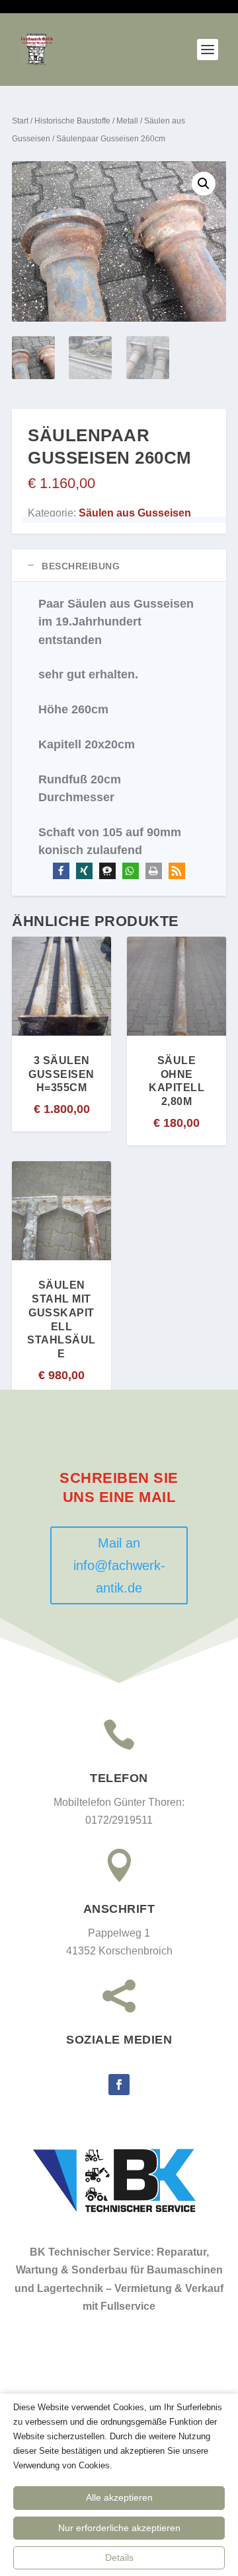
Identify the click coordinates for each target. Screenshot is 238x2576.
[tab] (119, 566)
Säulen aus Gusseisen (135, 513)
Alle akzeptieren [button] (119, 2497)
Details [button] (119, 2558)
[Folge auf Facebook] (119, 2085)
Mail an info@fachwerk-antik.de (119, 1565)
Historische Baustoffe (72, 121)
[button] (204, 184)
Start (20, 121)
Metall (127, 121)
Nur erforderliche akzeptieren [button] (119, 2528)
